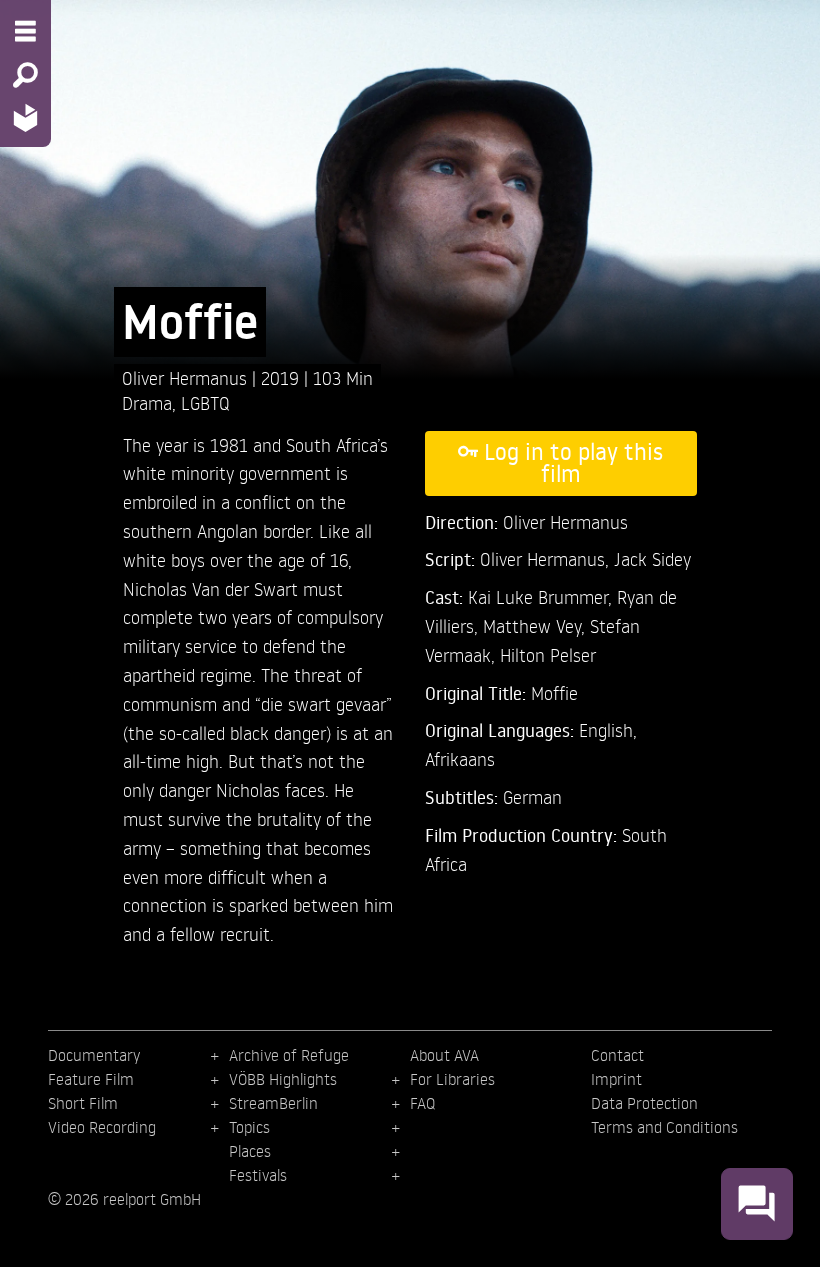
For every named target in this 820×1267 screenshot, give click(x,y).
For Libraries (452, 1079)
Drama (147, 402)
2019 (282, 377)
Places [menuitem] (250, 1151)
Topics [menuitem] (249, 1127)
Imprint (616, 1079)
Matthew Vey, (536, 625)
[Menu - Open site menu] (25, 31)
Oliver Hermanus (187, 377)
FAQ (422, 1103)
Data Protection (644, 1103)
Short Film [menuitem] (83, 1103)
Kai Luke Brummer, (542, 596)
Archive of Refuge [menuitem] (289, 1055)
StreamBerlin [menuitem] (273, 1103)
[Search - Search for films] (25, 75)
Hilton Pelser (548, 654)
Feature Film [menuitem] (91, 1079)
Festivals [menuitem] (258, 1175)
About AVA (444, 1055)
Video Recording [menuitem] (102, 1127)
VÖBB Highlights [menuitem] (283, 1079)
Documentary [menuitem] (94, 1055)
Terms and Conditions (664, 1127)
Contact (617, 1055)
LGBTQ (205, 402)
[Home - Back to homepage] (25, 117)
